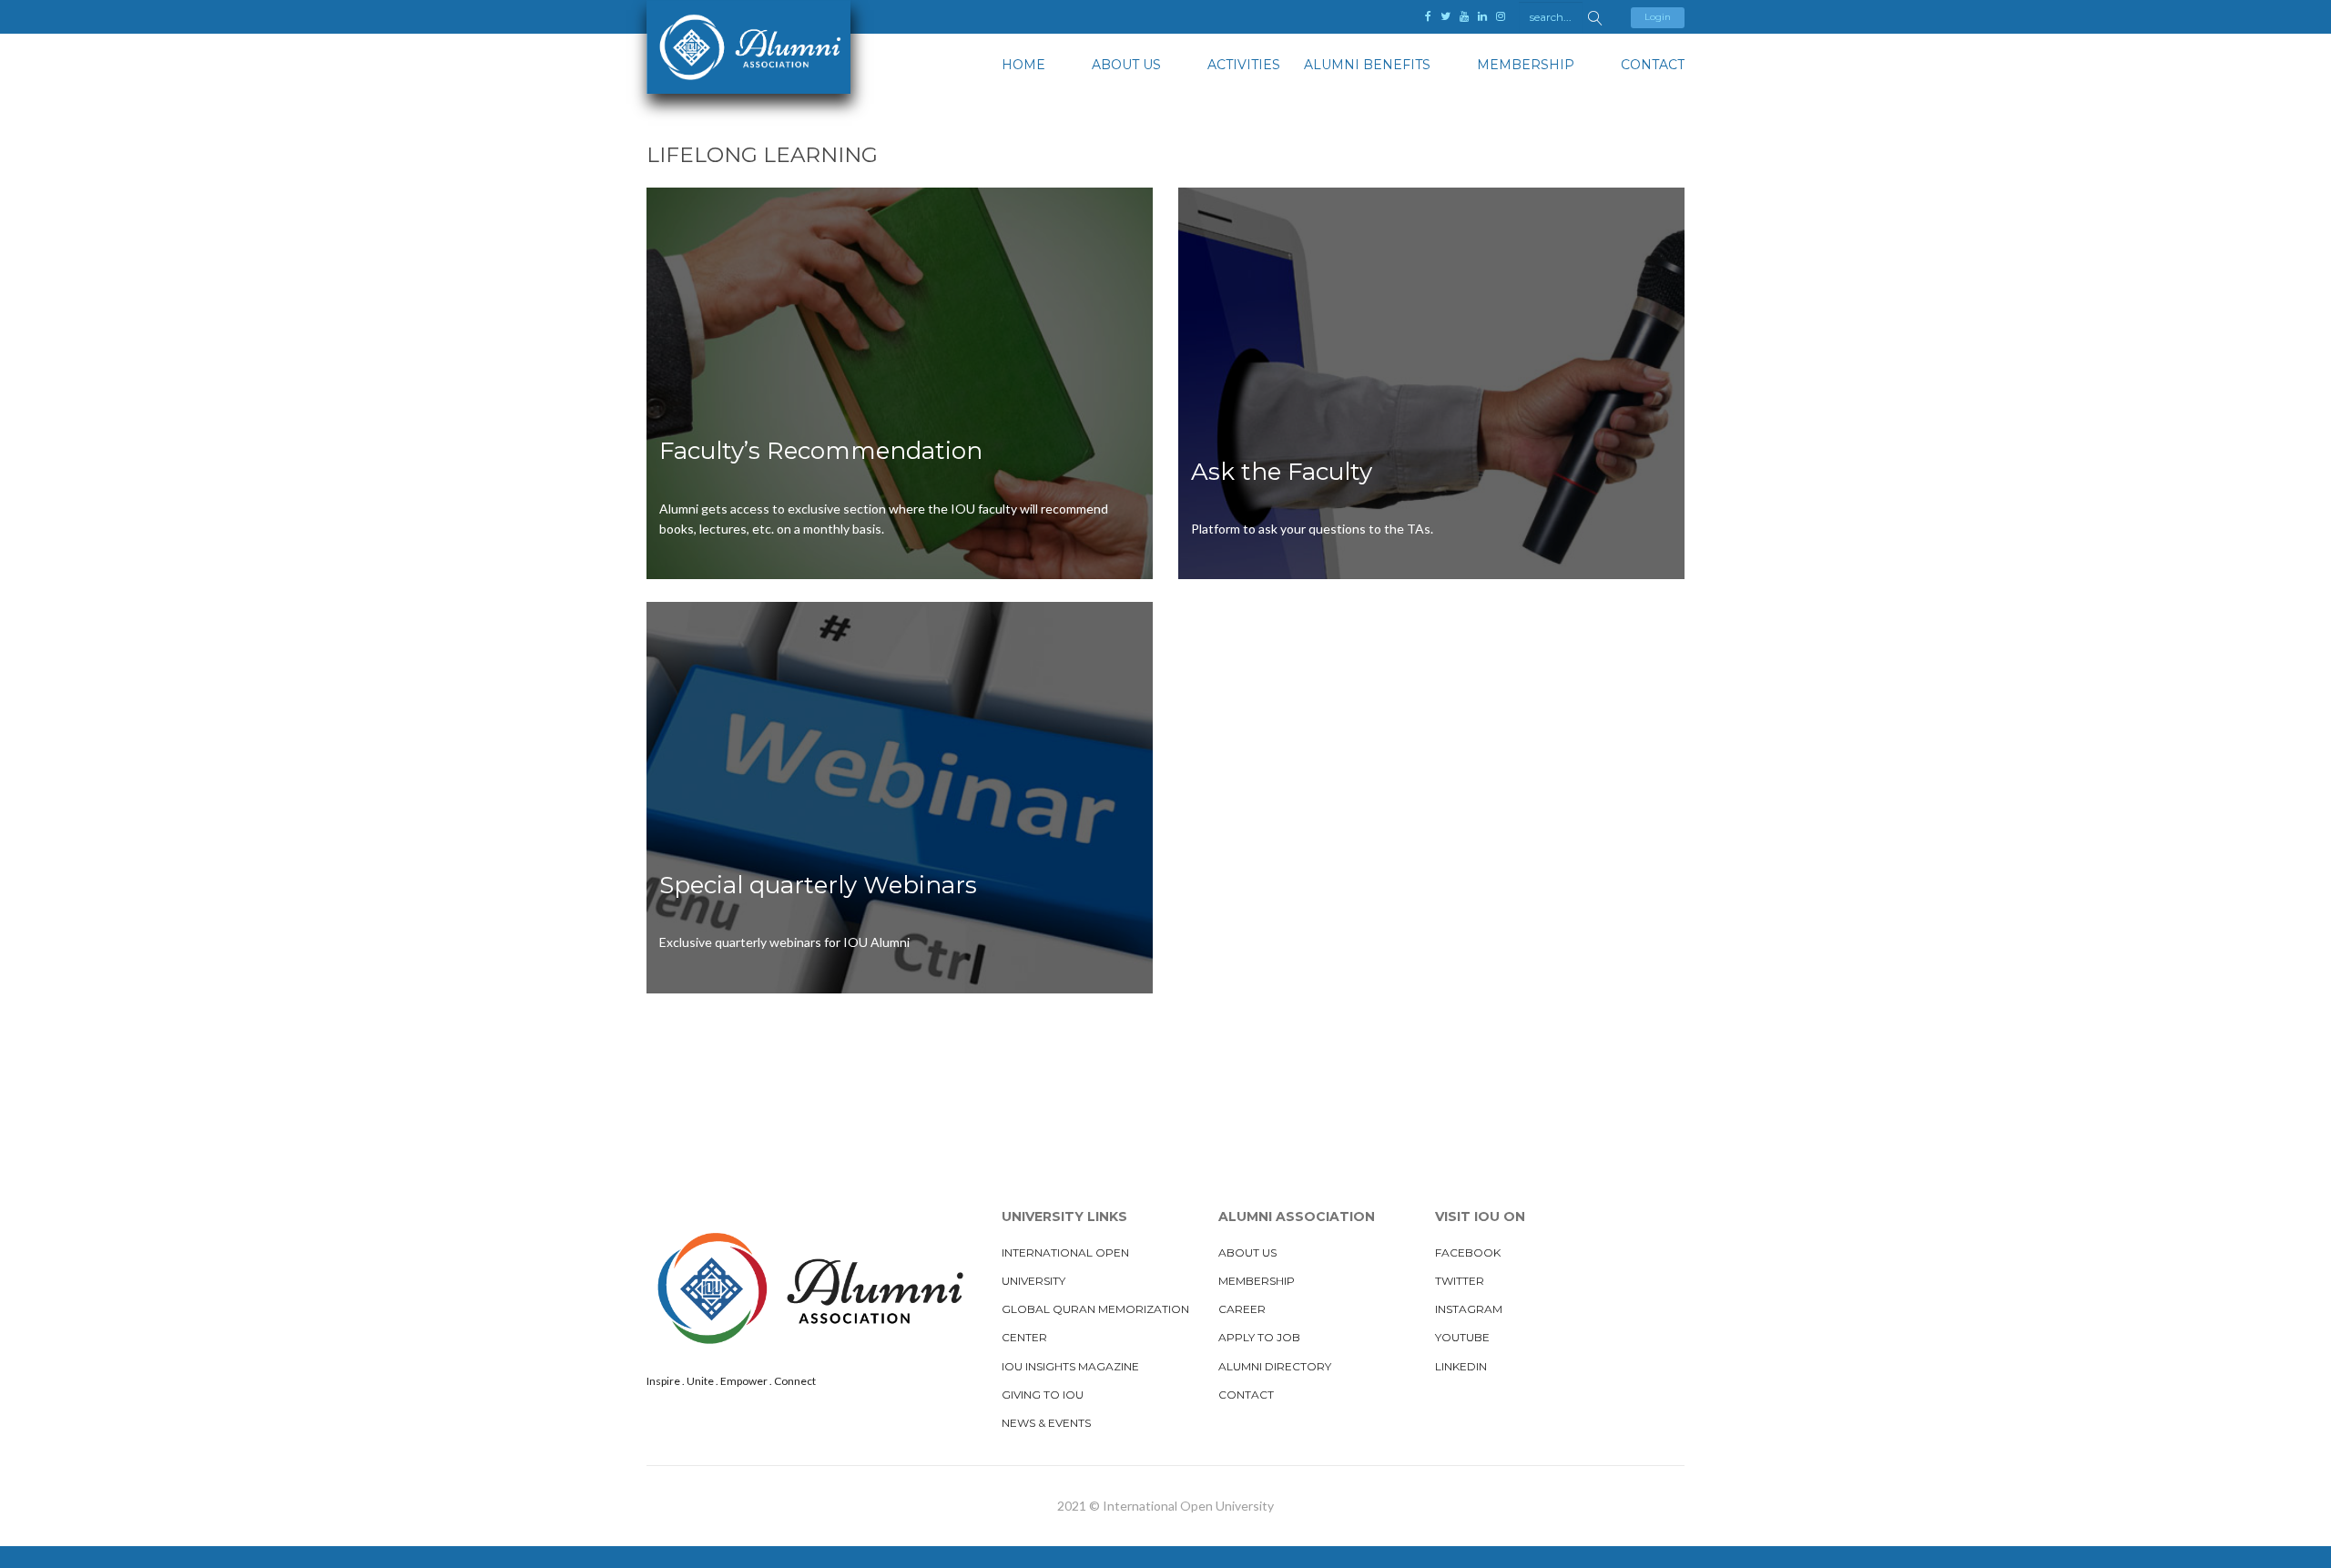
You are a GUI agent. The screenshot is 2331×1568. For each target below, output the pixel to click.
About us (1126, 65)
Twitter (1460, 1281)
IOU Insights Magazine (1070, 1366)
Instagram (1469, 1309)
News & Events (1046, 1423)
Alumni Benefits (1367, 65)
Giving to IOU (1043, 1395)
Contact (1653, 65)
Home (1023, 65)
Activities (1244, 65)
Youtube (1462, 1337)
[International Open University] (748, 47)
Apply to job (1259, 1337)
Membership (1526, 65)
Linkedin (1461, 1366)
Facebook (1468, 1252)
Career (1242, 1309)
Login (1658, 17)
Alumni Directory (1275, 1366)
